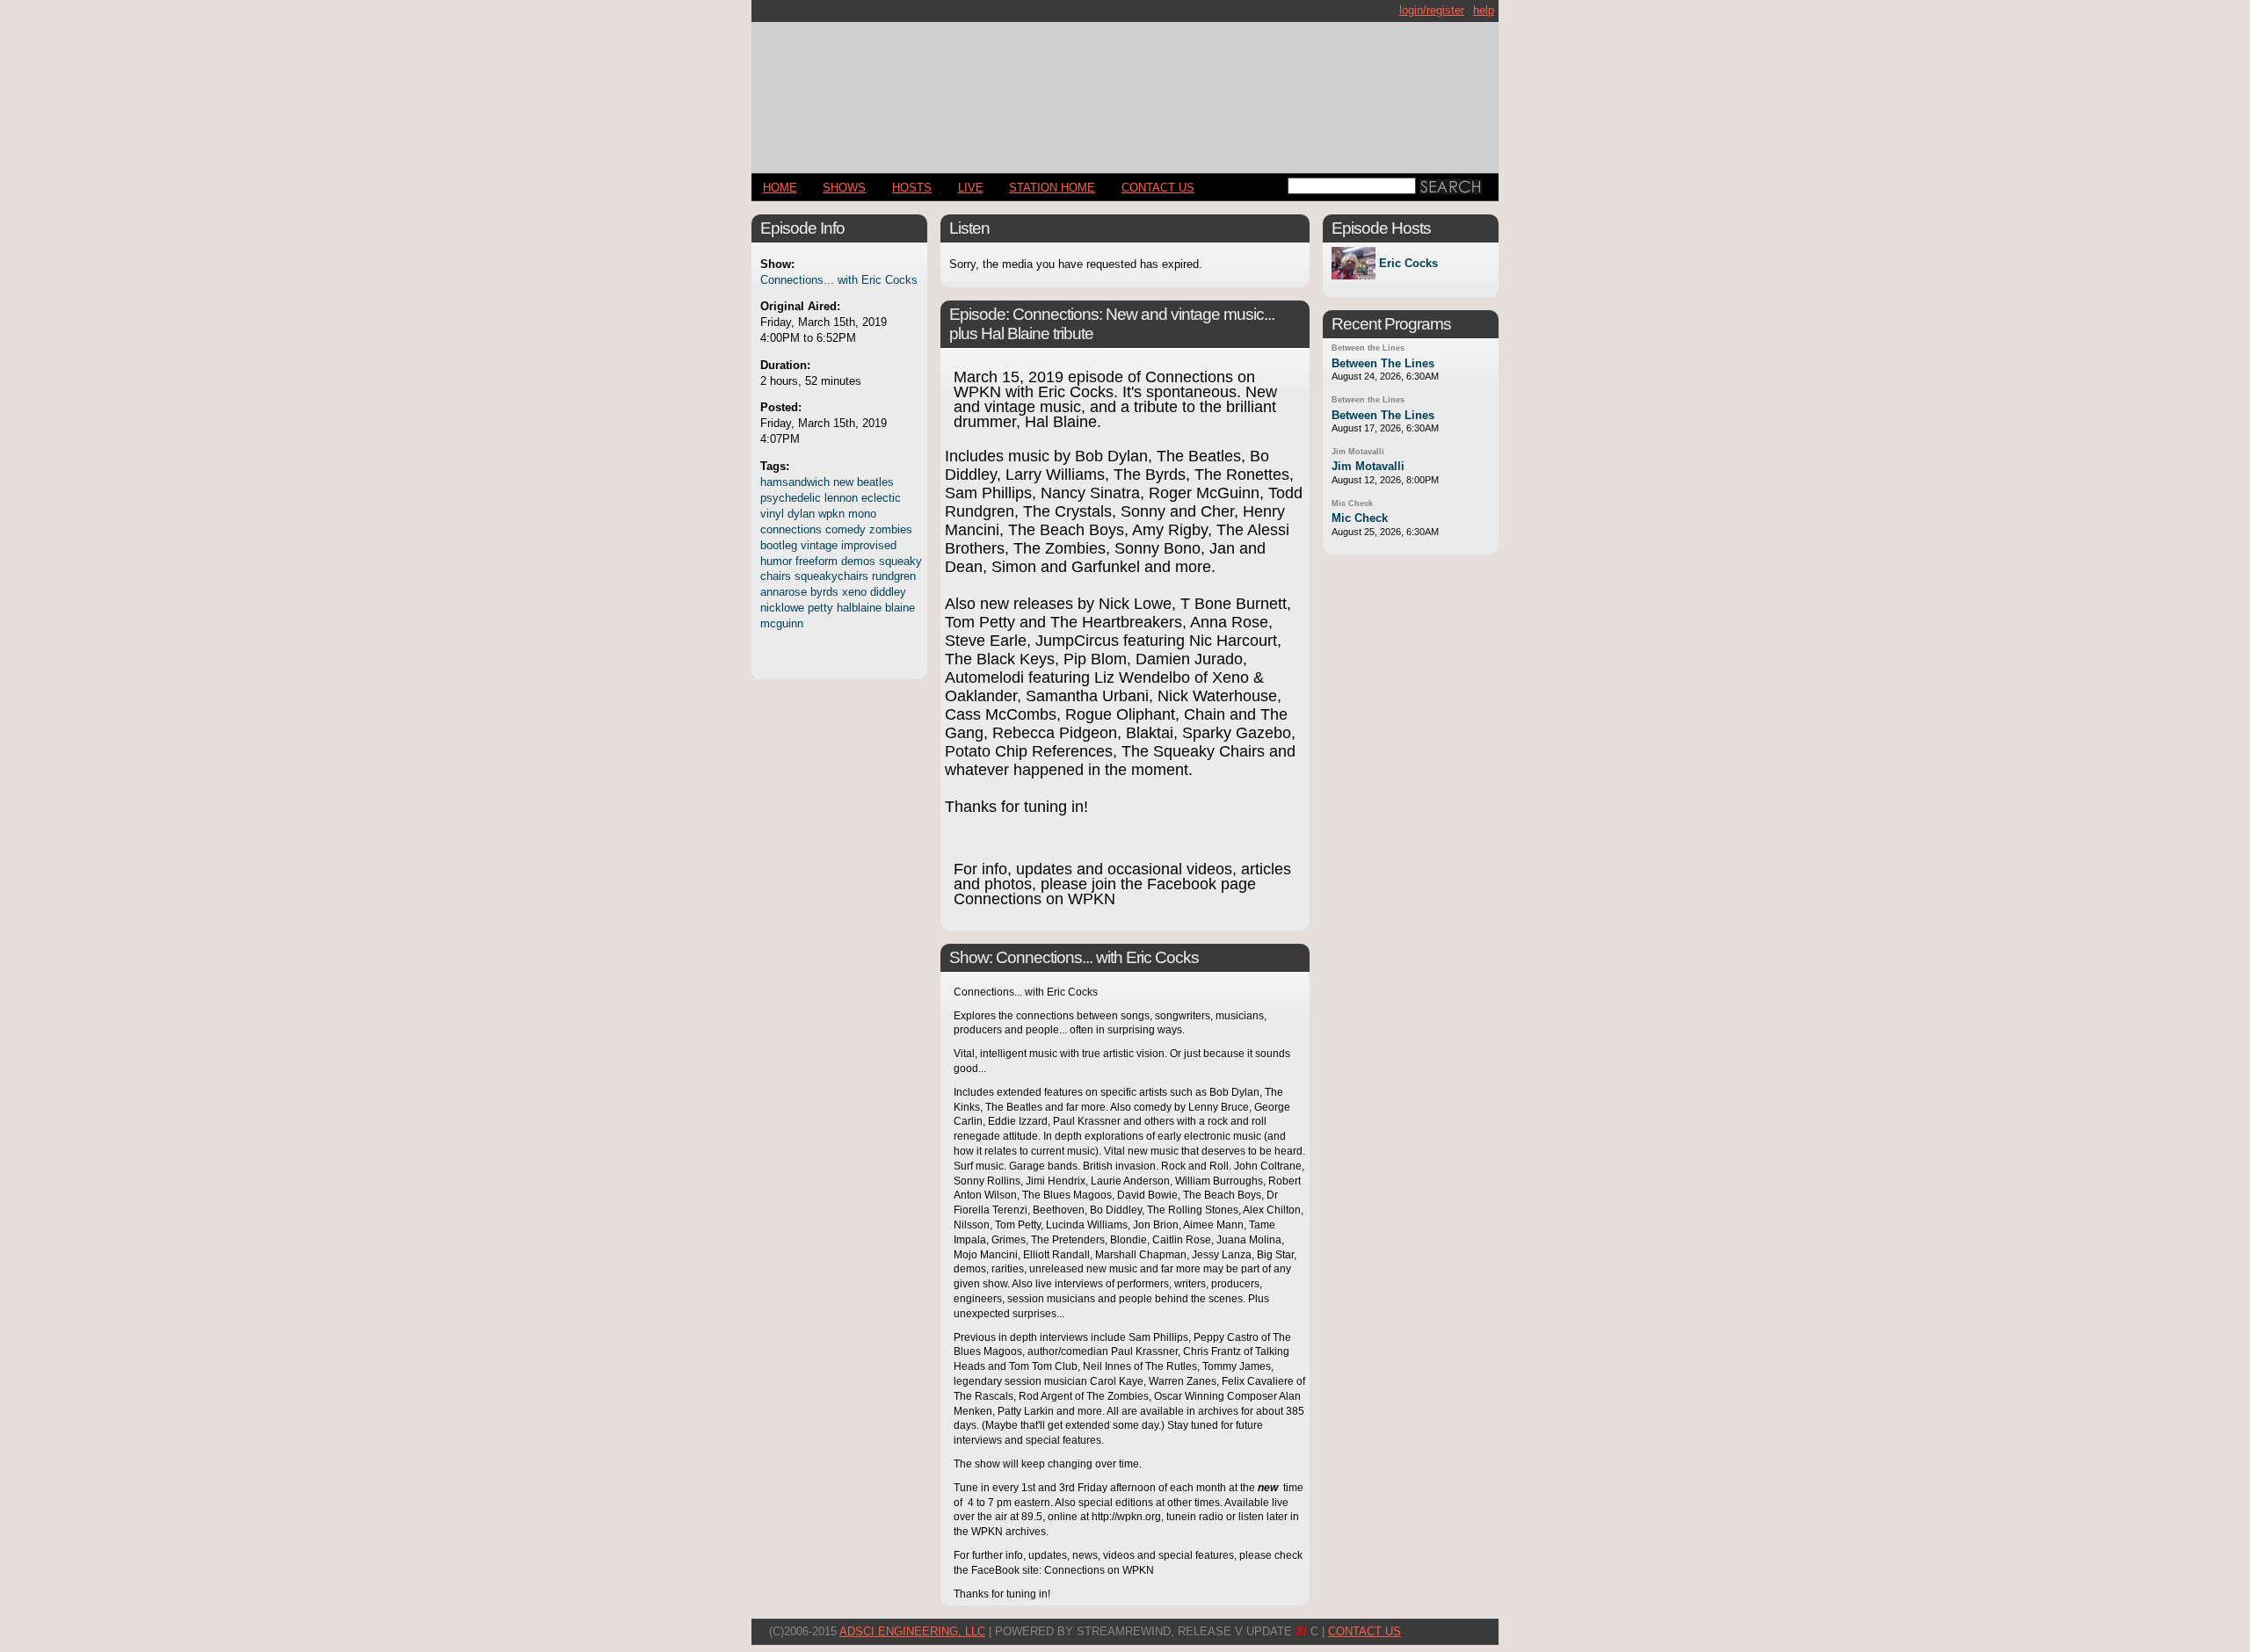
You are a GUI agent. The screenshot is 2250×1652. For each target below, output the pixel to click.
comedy (846, 529)
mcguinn (782, 623)
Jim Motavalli (1358, 452)
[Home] (1125, 90)
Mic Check (1352, 504)
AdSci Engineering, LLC (912, 1631)
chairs (776, 576)
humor (776, 561)
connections (791, 529)
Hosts (912, 188)
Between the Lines (1368, 348)
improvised (869, 545)
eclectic (881, 498)
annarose (784, 592)
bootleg (779, 545)
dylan (801, 514)
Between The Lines (1383, 363)
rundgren (894, 576)
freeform (817, 561)
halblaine (859, 608)
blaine (900, 608)
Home (780, 188)
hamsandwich (795, 482)
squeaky (900, 561)
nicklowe (782, 608)
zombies (891, 529)
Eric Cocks (1408, 263)
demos (858, 561)
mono (862, 514)
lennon (841, 498)
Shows (844, 188)
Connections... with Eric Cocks (839, 280)
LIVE (971, 188)
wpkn (831, 514)
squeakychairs (831, 576)
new (843, 482)
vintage (819, 545)
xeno (854, 592)
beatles (875, 482)
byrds (824, 592)
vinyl (772, 514)
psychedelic (791, 498)
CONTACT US (1158, 188)
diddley (888, 592)
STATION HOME (1052, 188)
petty (820, 608)
